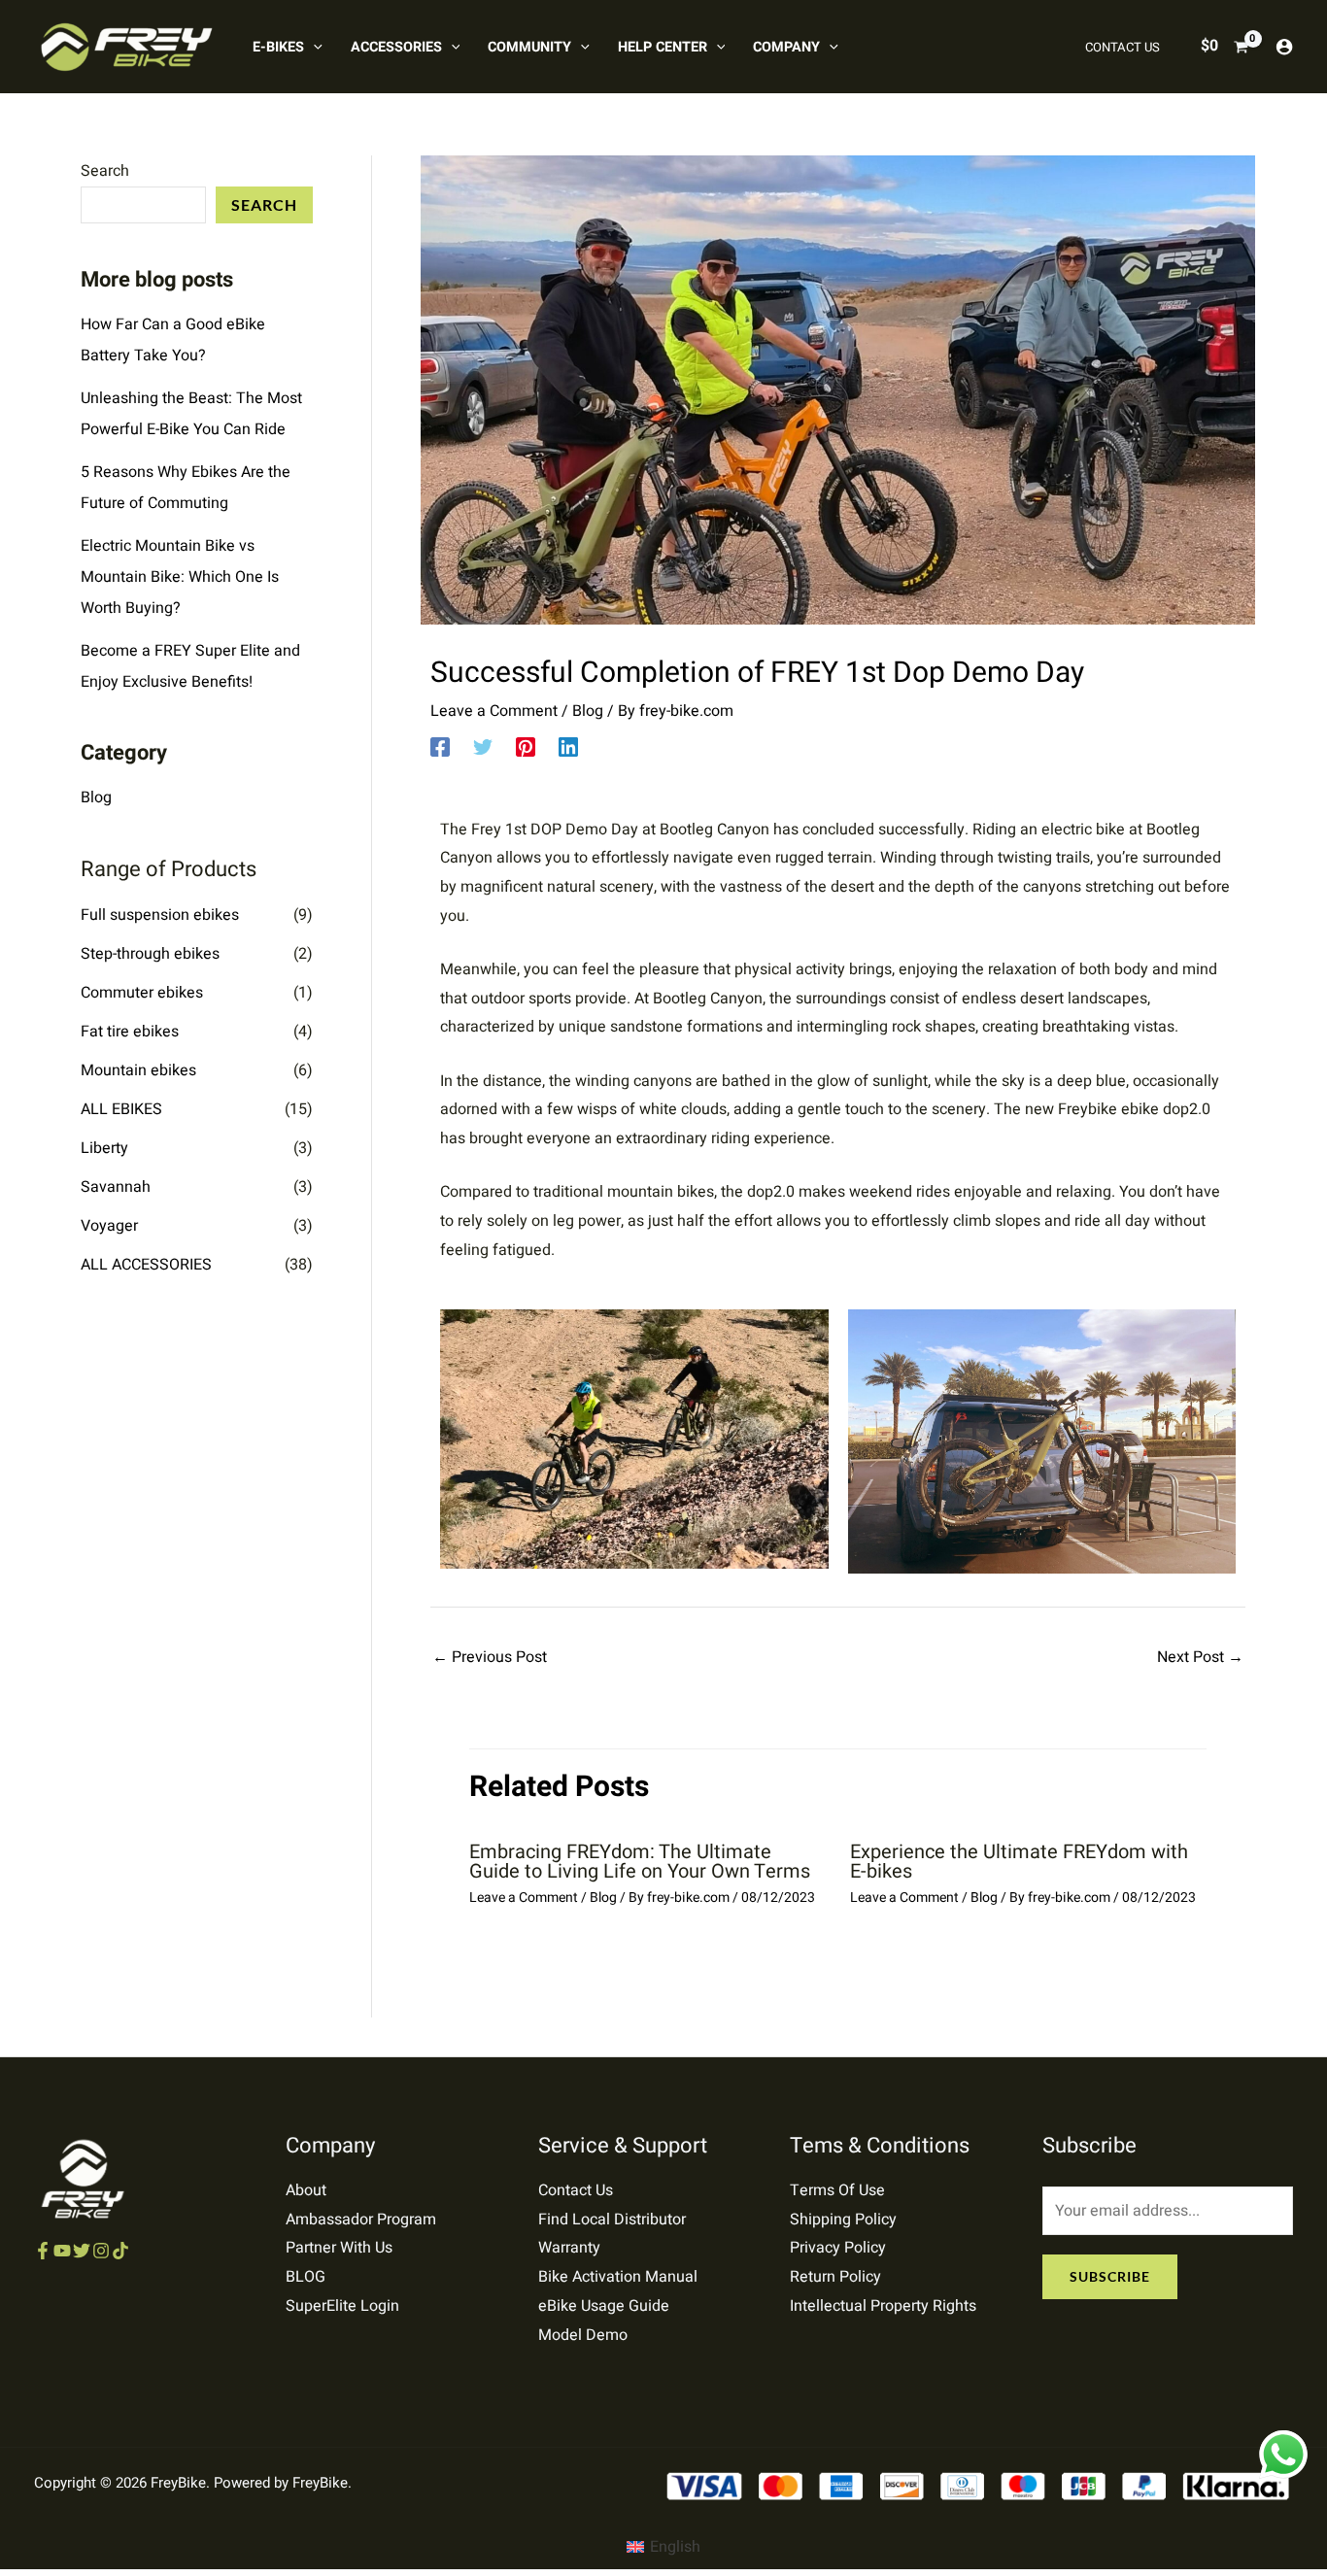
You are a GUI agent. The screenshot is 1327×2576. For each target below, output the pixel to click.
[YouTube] (62, 2251)
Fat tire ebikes (130, 1032)
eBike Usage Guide (604, 2306)
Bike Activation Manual (618, 2277)
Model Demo (583, 2335)
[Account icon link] (1284, 47)
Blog (96, 797)
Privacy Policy (838, 2248)
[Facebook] (440, 746)
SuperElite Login (342, 2306)
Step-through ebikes (150, 954)
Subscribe (1110, 2276)
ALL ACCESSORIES (146, 1265)
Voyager (109, 1226)
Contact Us (576, 2190)
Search (105, 171)
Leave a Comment (494, 711)
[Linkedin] (568, 746)
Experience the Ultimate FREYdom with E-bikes (1019, 1862)
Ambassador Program (361, 2220)
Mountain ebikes (138, 1070)
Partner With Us (339, 2248)
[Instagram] (101, 2251)
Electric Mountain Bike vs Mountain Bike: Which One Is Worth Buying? (180, 577)
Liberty (104, 1148)
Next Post (1200, 1657)
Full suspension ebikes (160, 915)
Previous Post (490, 1657)
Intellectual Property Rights (883, 2306)
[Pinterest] (526, 746)
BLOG (306, 2277)
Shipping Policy (843, 2220)
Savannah (116, 1187)
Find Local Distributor (612, 2220)
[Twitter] (483, 746)
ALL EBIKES (121, 1109)
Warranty (569, 2248)
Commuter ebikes (142, 993)
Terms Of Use (837, 2190)
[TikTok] (120, 2251)
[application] (313, 47)
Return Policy (835, 2277)
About (306, 2190)
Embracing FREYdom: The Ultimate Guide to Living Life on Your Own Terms (640, 1862)
